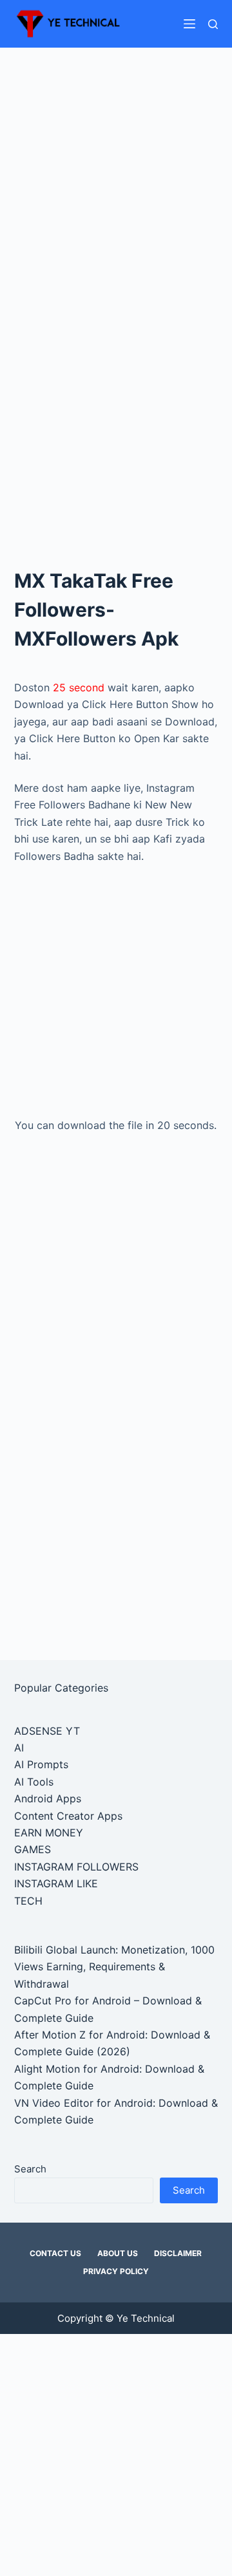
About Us (118, 2253)
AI (19, 1748)
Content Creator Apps (68, 1816)
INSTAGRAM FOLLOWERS (76, 1867)
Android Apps (48, 1798)
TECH (28, 1901)
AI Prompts (41, 1764)
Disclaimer (178, 2253)
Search (30, 2169)
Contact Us (55, 2253)
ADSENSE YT (47, 1731)
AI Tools (34, 1782)
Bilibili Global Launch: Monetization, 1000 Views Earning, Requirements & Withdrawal (114, 1967)
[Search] (213, 24)
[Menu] (189, 24)
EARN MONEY (49, 1833)
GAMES (33, 1849)
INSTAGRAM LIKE (56, 1883)
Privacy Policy (116, 2271)
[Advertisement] (116, 170)
